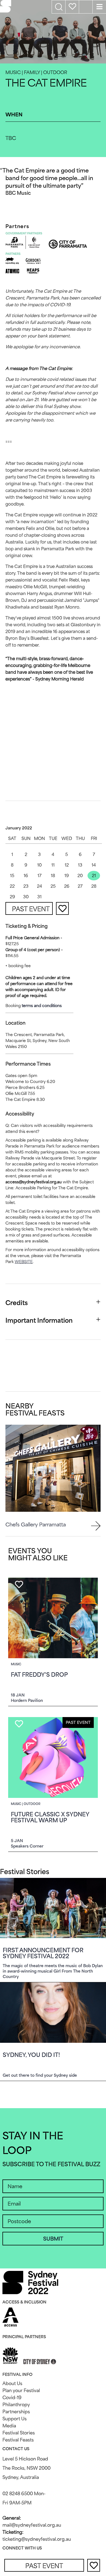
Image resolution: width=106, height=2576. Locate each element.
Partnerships (16, 2412)
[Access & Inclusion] (10, 2316)
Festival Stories (19, 2433)
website (24, 1262)
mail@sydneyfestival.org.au (32, 2525)
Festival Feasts (18, 2440)
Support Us (15, 2419)
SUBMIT (53, 2239)
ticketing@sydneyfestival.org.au (37, 2539)
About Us (12, 2383)
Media (9, 2426)
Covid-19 (12, 2398)
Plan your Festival (21, 2390)
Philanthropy (16, 2405)
